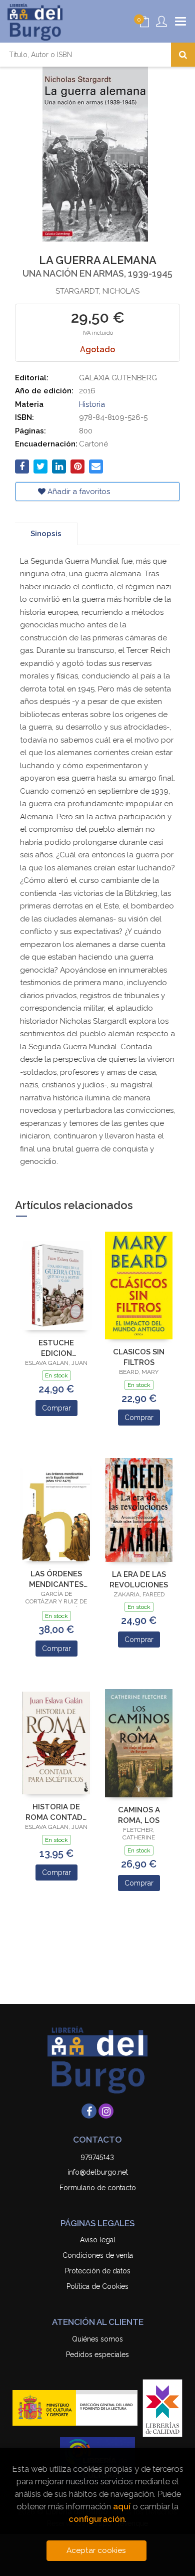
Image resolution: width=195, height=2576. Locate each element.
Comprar (56, 1408)
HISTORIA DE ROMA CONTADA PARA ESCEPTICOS (56, 1812)
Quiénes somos (97, 2339)
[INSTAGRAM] (106, 2111)
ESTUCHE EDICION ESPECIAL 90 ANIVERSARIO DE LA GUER (56, 1348)
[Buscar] (183, 55)
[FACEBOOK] (89, 2111)
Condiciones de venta (98, 2255)
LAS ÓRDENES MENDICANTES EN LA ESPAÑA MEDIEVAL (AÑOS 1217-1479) (56, 1579)
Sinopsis (46, 534)
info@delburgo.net (98, 2172)
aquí (122, 2506)
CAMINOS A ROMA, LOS (139, 1815)
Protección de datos (98, 2271)
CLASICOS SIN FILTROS (139, 1357)
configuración (97, 2519)
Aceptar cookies (96, 2550)
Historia (92, 404)
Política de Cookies (97, 2286)
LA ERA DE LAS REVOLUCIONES (139, 1580)
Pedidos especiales (97, 2355)
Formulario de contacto (98, 2188)
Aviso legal (98, 2240)
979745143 (97, 2157)
